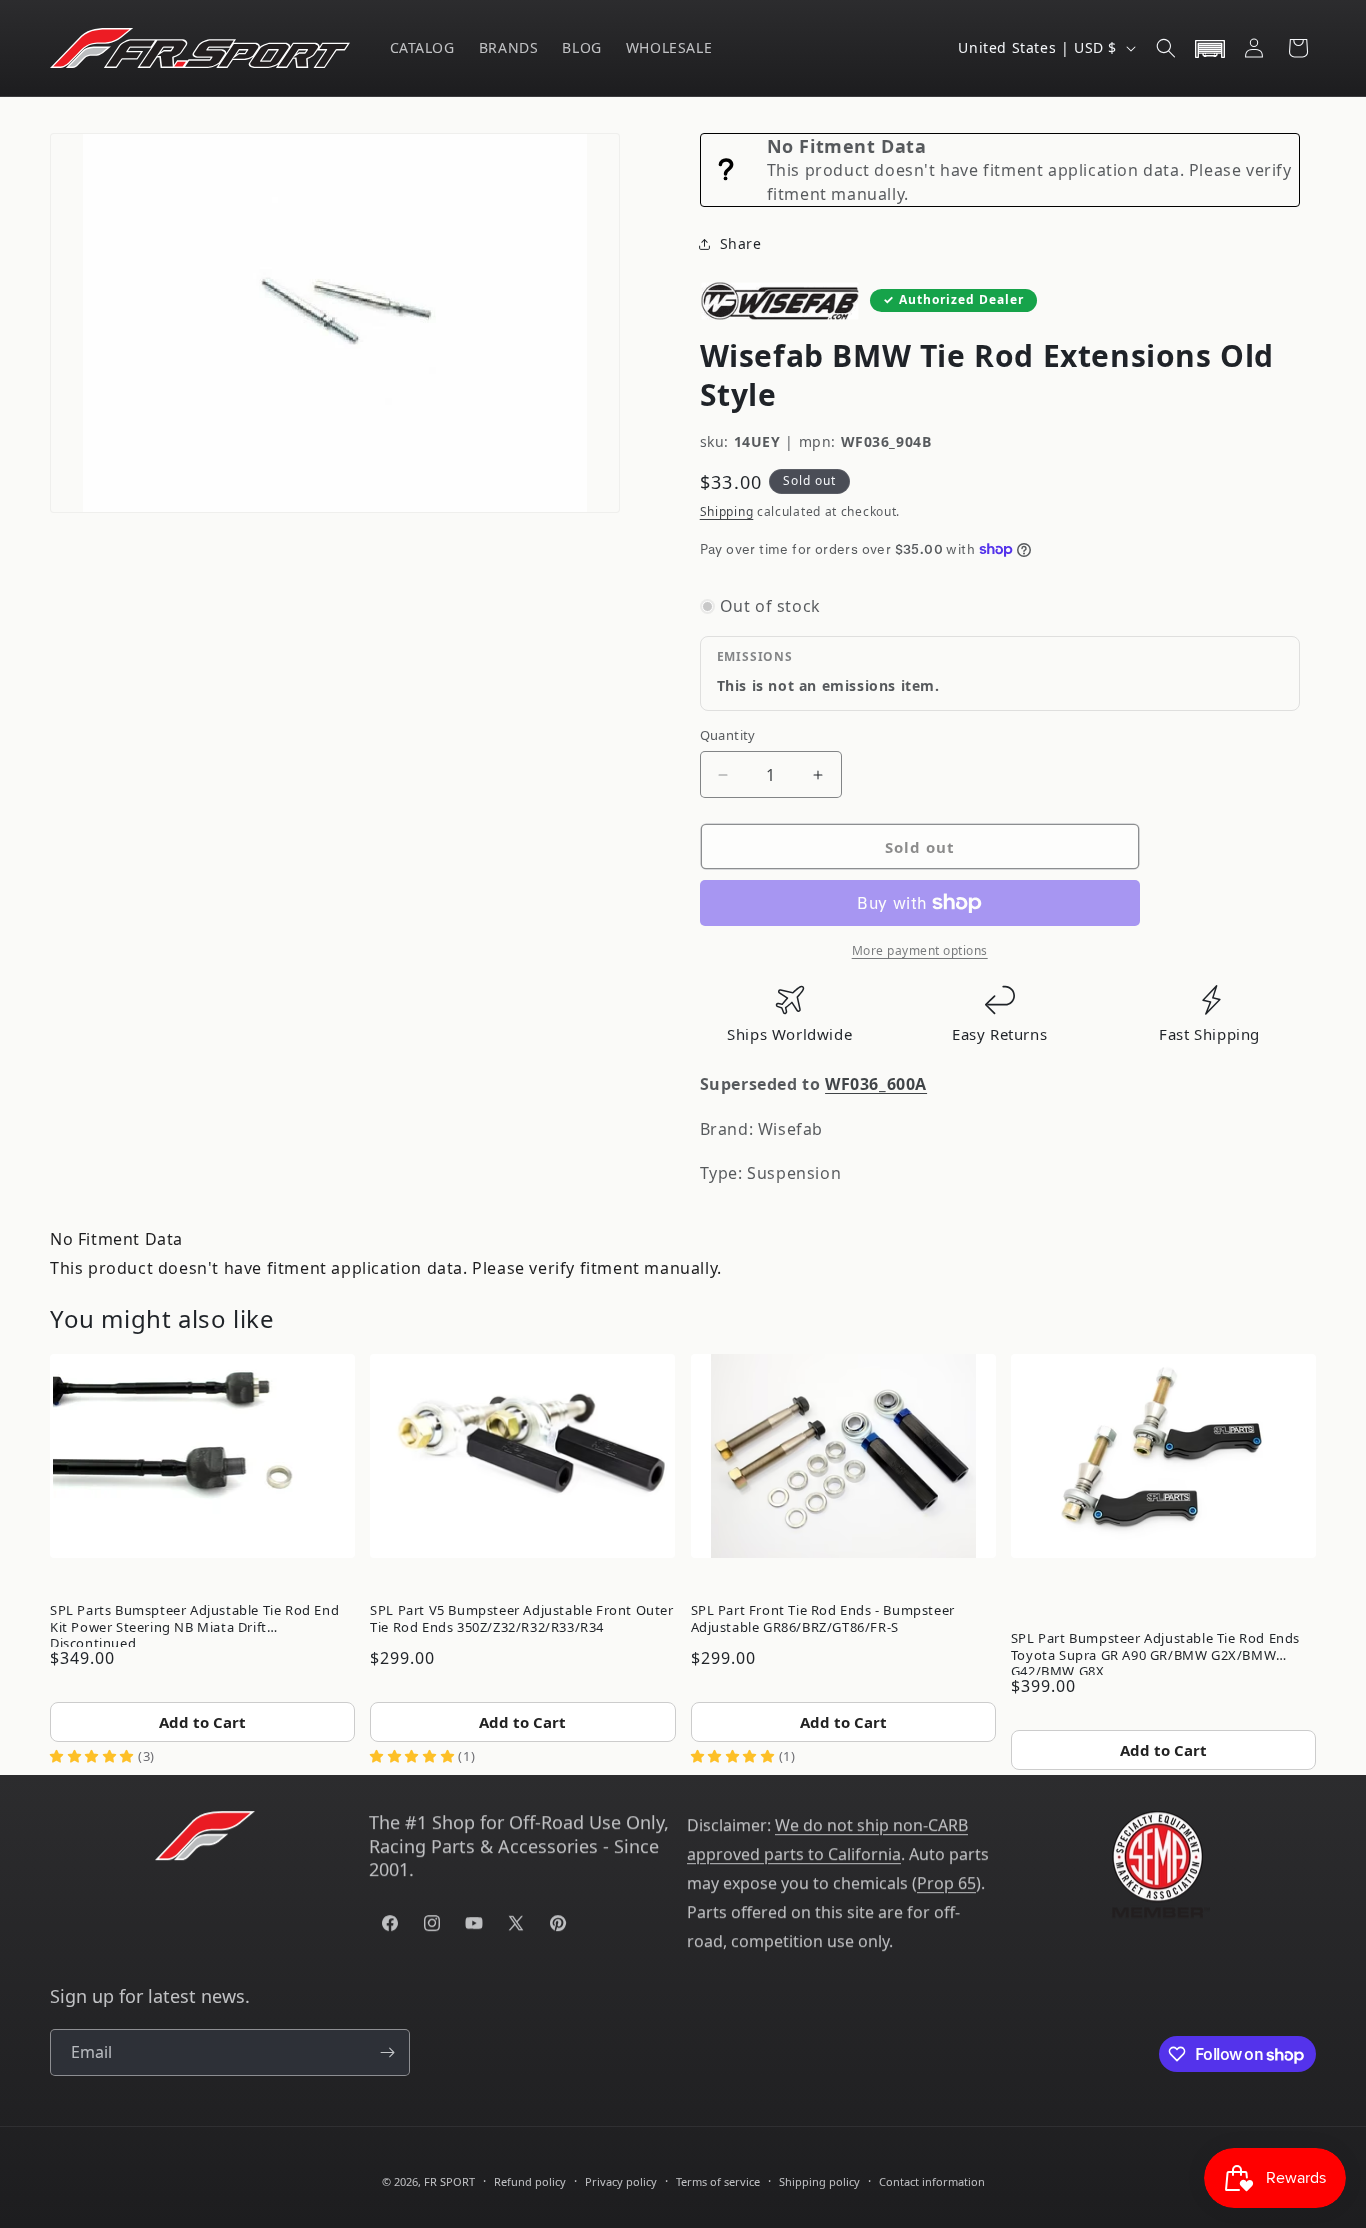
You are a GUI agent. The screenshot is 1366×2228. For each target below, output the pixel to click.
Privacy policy (621, 2181)
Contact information (932, 2181)
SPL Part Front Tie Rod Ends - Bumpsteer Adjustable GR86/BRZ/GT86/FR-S (823, 1618)
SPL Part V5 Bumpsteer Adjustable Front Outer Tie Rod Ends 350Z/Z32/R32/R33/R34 (521, 1618)
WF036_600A (876, 1084)
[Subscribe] (387, 2052)
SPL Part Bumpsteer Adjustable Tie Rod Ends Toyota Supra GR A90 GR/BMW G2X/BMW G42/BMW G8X (1155, 1651)
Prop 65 (946, 1883)
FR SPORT (449, 2181)
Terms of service (718, 2181)
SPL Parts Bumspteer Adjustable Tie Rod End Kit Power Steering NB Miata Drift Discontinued (194, 1623)
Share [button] (741, 243)
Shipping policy (819, 2181)
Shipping (727, 511)
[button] (1166, 48)
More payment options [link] (920, 950)
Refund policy (530, 2181)
